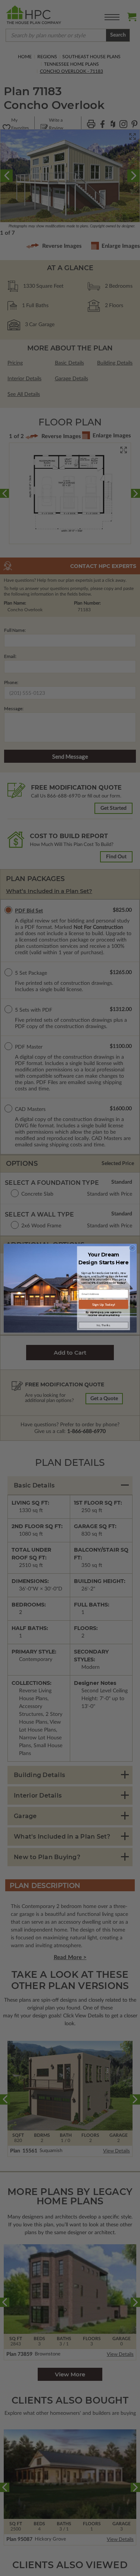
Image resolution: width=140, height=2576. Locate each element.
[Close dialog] (132, 1248)
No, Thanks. (103, 1325)
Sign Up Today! (103, 1304)
